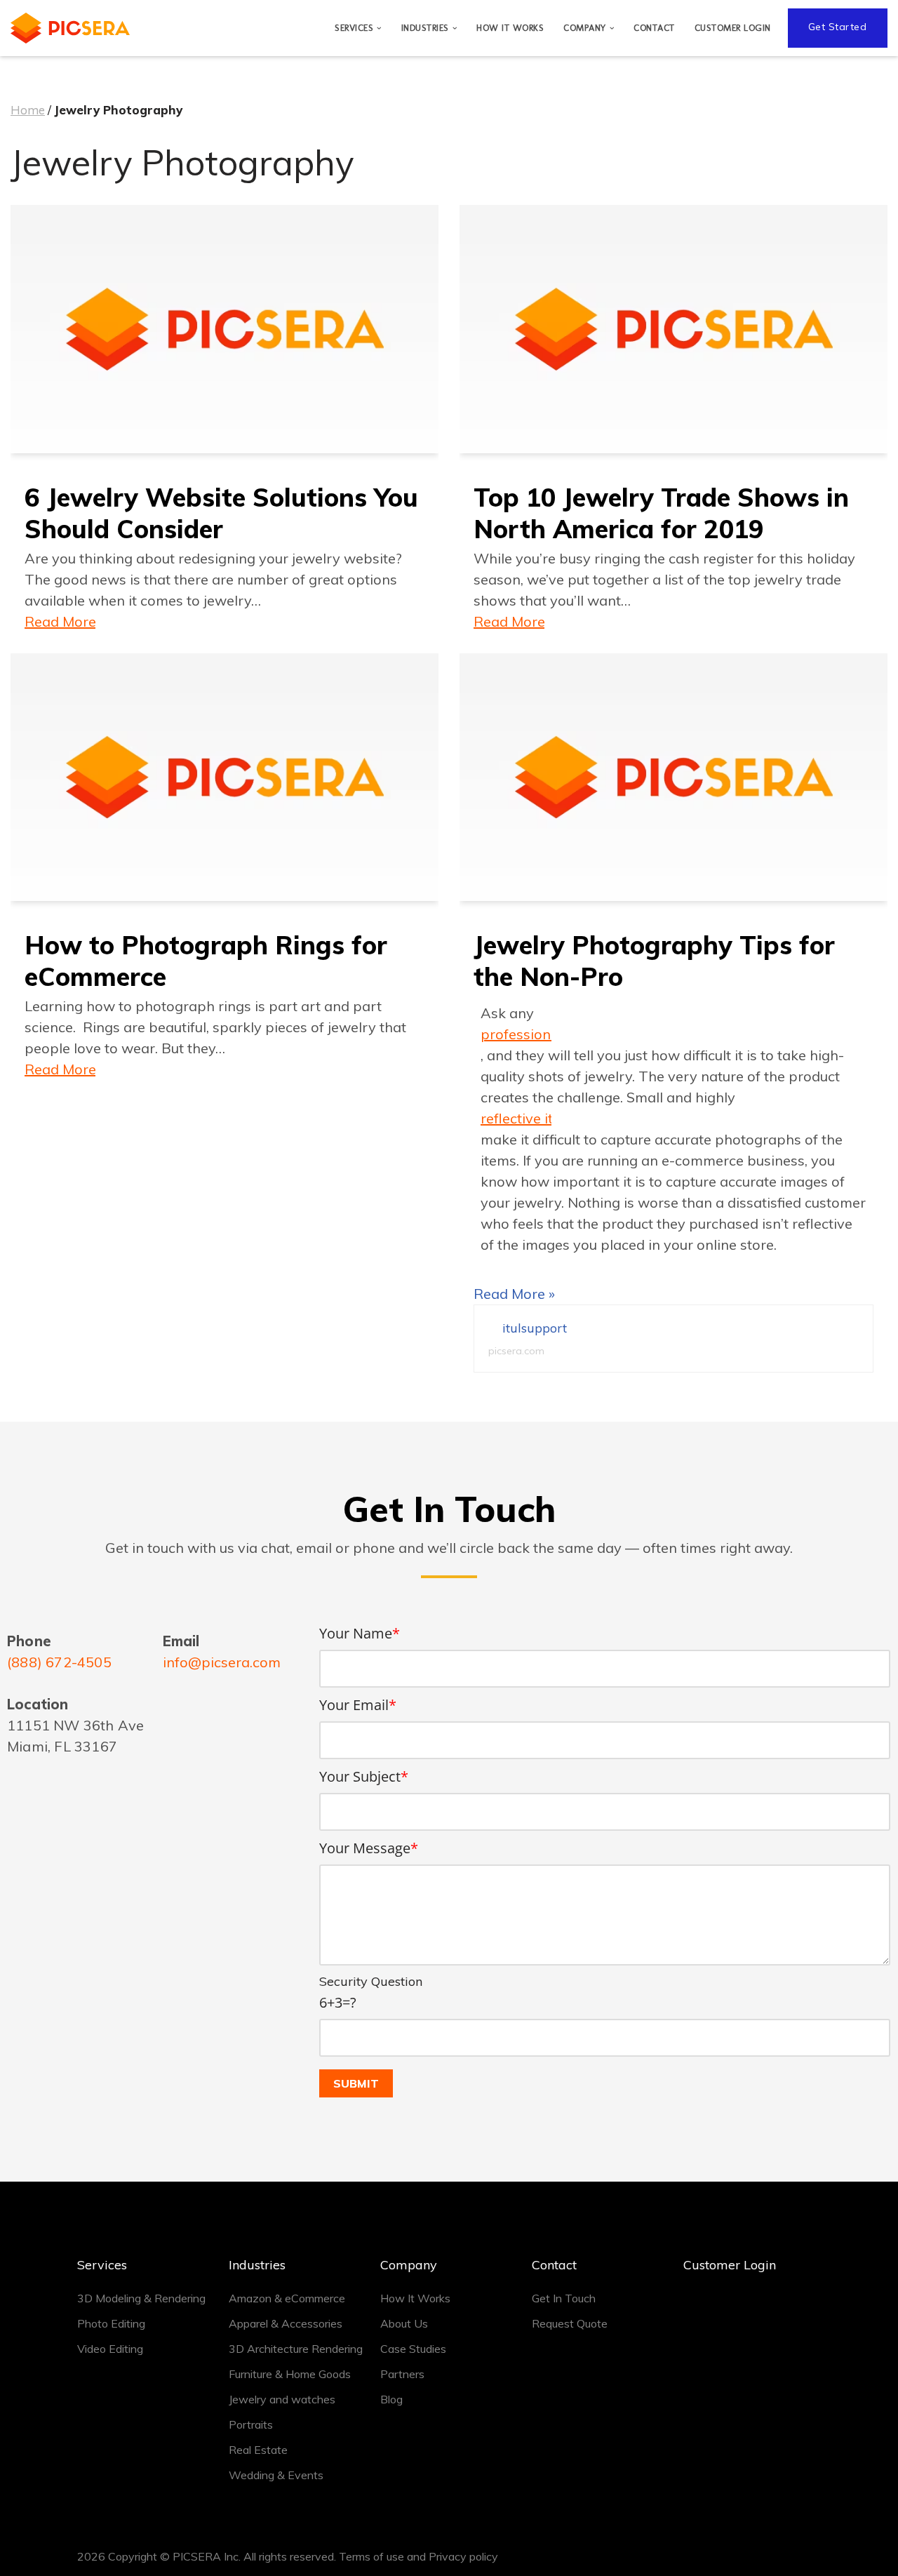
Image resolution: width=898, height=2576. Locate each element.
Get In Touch (564, 2298)
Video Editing (110, 2349)
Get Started (838, 27)
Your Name (360, 1633)
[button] (379, 28)
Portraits (251, 2424)
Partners (402, 2374)
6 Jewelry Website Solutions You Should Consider (221, 513)
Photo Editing (111, 2323)
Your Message (369, 1848)
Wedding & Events (276, 2475)
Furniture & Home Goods (290, 2374)
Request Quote (570, 2323)
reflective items (516, 1118)
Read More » (60, 621)
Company (409, 2265)
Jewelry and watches (282, 2399)
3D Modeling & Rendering (141, 2298)
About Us (404, 2323)
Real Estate (258, 2450)
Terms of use (371, 2556)
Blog (391, 2399)
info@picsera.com (222, 1662)
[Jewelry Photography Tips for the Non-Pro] (673, 778)
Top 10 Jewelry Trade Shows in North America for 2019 (661, 513)
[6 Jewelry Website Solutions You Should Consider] (224, 329)
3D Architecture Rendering (296, 2349)
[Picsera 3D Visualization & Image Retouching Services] (70, 28)
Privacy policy (463, 2556)
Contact (654, 28)
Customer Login (733, 28)
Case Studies (413, 2349)
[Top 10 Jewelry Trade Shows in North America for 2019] (673, 329)
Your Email (358, 1705)
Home (28, 110)
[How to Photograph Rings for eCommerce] (224, 778)
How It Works (510, 28)
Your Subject (364, 1776)
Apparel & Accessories (286, 2323)
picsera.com (516, 1351)
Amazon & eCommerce (287, 2298)
